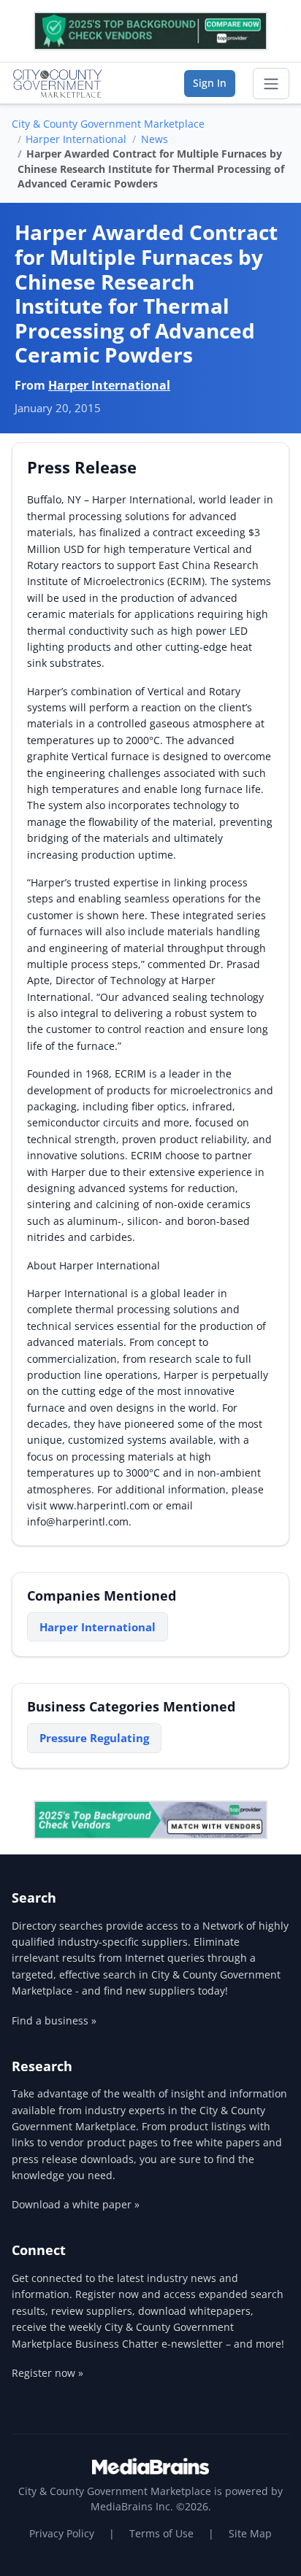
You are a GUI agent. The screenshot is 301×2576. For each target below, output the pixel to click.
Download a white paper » (76, 2204)
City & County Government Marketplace (108, 124)
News (155, 139)
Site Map (250, 2533)
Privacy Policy (62, 2533)
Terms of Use (161, 2533)
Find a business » (54, 2020)
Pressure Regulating (94, 1738)
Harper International (76, 139)
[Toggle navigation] (271, 84)
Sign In (210, 83)
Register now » (47, 2373)
